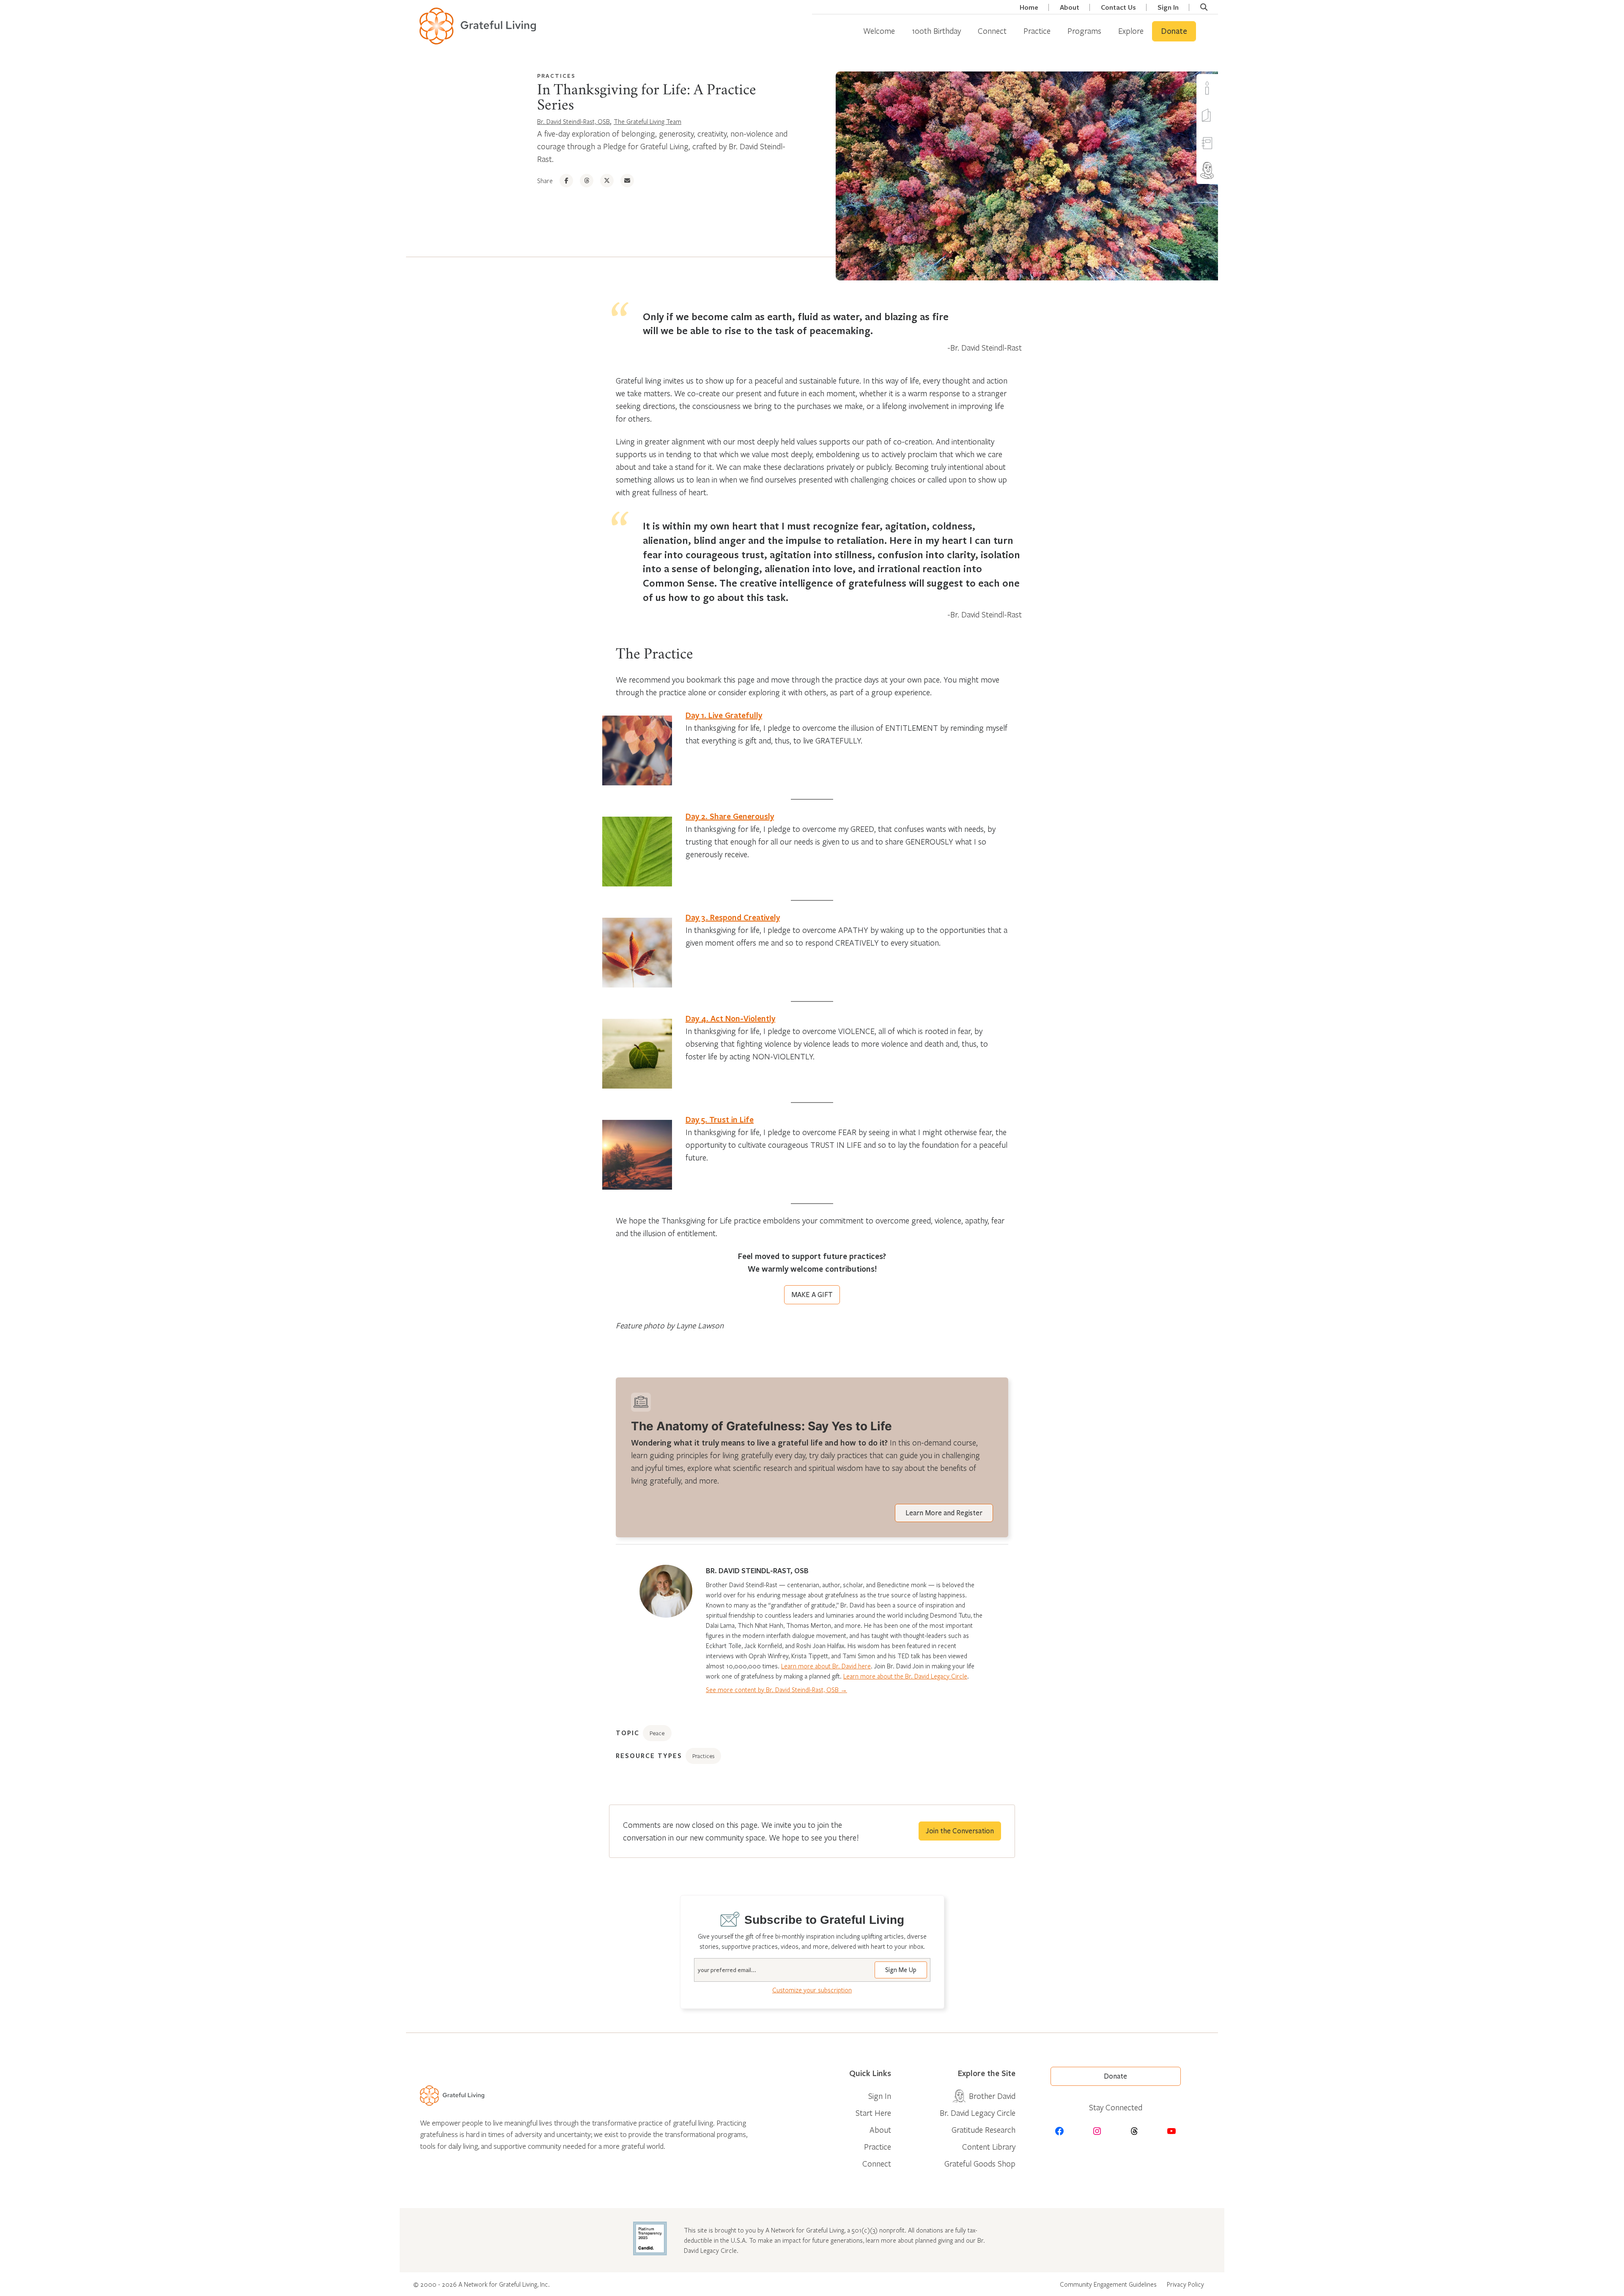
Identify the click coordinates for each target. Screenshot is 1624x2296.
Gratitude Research (983, 2130)
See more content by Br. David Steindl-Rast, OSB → (776, 1690)
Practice (1037, 31)
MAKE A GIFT (812, 1295)
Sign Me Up (901, 1970)
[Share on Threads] (587, 181)
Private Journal (1223, 143)
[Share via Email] (627, 181)
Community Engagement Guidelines (1108, 2284)
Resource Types (649, 1756)
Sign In (1168, 7)
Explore (1131, 31)
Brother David (1223, 170)
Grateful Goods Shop (980, 2163)
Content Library (989, 2146)
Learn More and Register (944, 1513)
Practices (556, 76)
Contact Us (1118, 7)
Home (1029, 7)
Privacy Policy (1185, 2284)
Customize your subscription (812, 1990)
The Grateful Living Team (647, 121)
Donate (1174, 31)
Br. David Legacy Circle (978, 2113)
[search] (1204, 7)
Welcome (879, 31)
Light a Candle (1223, 88)
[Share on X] (607, 181)
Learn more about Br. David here (826, 1666)
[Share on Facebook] (566, 181)
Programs (1084, 31)
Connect (992, 31)
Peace (657, 1733)
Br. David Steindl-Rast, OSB (573, 121)
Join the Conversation (960, 1831)
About (1070, 7)
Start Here (873, 2113)
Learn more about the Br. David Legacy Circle (905, 1676)
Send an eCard (1223, 115)
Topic (628, 1733)
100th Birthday (936, 31)
